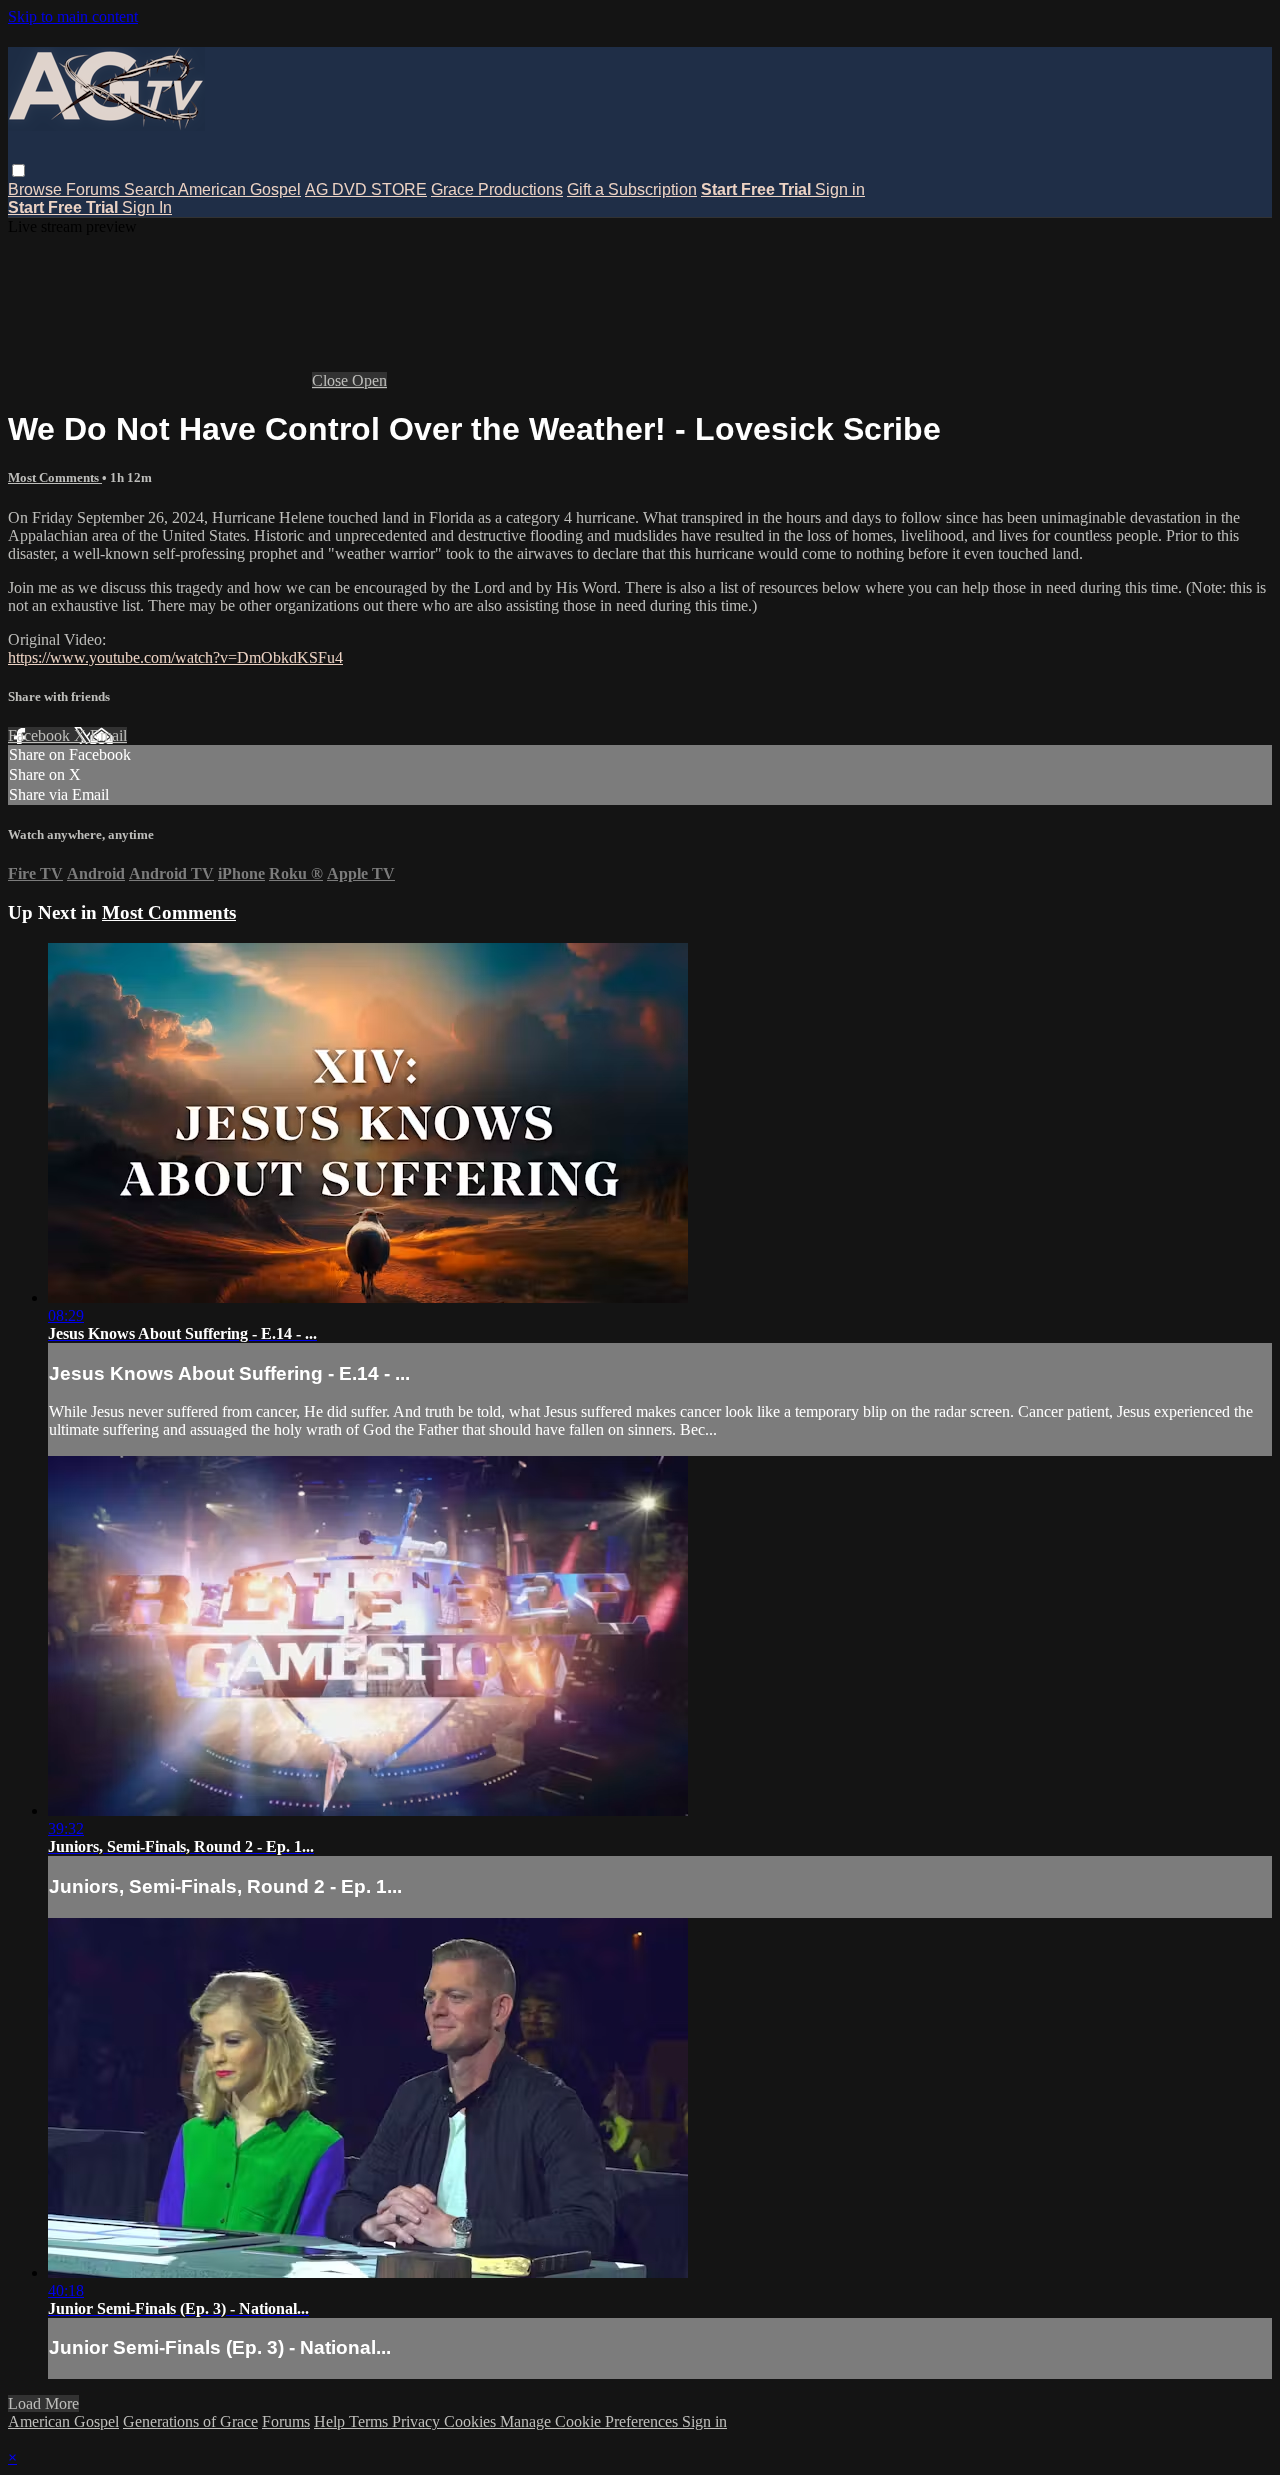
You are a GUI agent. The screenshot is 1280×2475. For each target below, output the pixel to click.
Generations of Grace (190, 2421)
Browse (37, 189)
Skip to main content (73, 16)
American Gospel (239, 189)
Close (332, 380)
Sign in (840, 189)
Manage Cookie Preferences (591, 2421)
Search (151, 189)
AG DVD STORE (366, 189)
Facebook (41, 735)
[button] (18, 170)
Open (369, 380)
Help (331, 2421)
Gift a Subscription (632, 189)
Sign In (147, 207)
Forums (95, 189)
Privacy (418, 2421)
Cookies (472, 2421)
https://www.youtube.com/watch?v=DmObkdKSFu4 (175, 657)
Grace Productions (497, 189)
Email (108, 735)
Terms (370, 2421)
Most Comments (55, 477)
